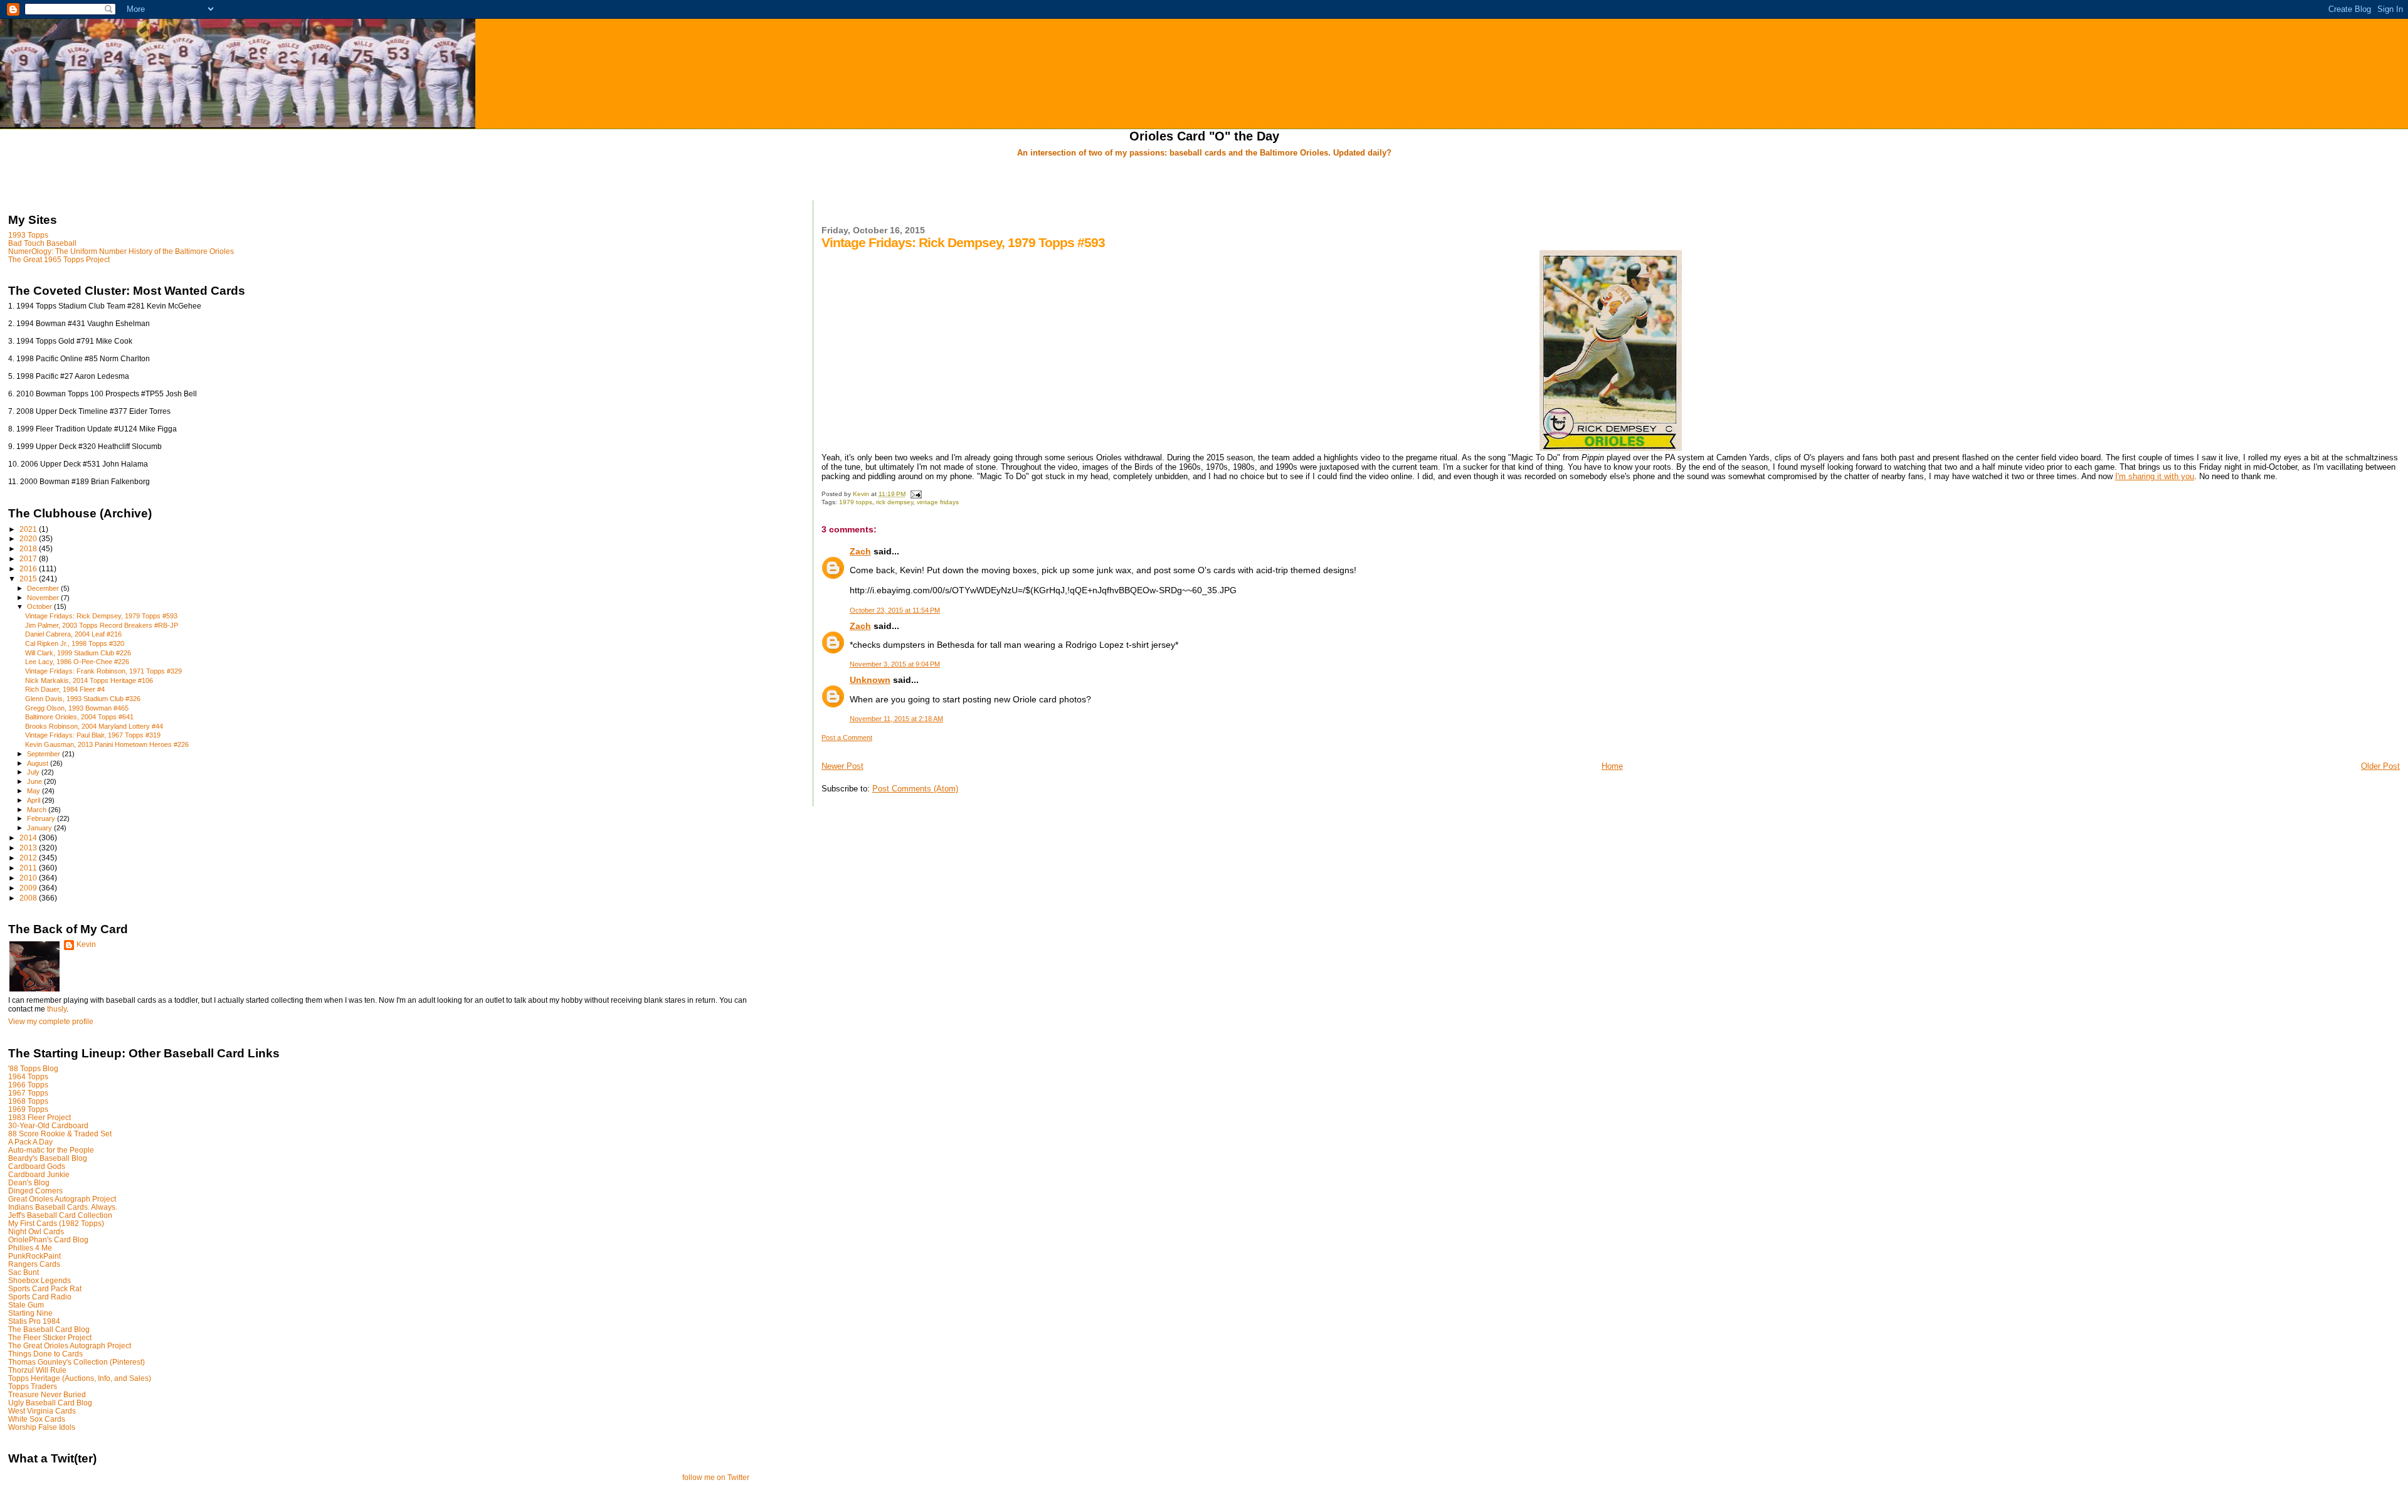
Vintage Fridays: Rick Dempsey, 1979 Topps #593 (101, 616)
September (45, 754)
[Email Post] (916, 494)
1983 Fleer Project (40, 1117)
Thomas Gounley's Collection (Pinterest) (77, 1362)
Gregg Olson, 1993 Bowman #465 (77, 708)
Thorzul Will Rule (37, 1370)
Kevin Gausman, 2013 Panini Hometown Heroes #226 (107, 744)
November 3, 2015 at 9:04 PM (895, 664)
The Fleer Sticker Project (50, 1337)
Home (1612, 766)
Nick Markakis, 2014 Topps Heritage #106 (89, 680)
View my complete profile (51, 1022)
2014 (29, 838)
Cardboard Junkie (39, 1174)
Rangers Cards (34, 1264)
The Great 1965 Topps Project (59, 259)
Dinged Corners (35, 1191)
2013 (29, 848)
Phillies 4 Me (30, 1248)
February (42, 818)
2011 (29, 868)
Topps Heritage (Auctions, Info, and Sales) (80, 1378)
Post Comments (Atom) (915, 789)
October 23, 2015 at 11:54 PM (895, 610)
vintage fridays (938, 502)
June (35, 781)
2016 (29, 568)
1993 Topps (28, 235)
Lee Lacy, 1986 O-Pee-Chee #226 (77, 662)
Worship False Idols (42, 1427)
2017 (29, 558)
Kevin (86, 944)
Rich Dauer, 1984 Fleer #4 (65, 689)
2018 (29, 548)
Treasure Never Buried (47, 1394)
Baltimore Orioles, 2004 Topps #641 (79, 717)
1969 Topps (28, 1109)
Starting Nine (30, 1313)
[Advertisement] (1204, 180)
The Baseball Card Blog (49, 1329)
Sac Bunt (24, 1272)
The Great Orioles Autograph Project (70, 1345)
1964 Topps (28, 1076)
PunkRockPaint (34, 1256)
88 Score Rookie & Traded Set (60, 1134)
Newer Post (842, 766)
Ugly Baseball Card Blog (50, 1403)
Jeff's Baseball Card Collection (60, 1215)
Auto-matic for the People (51, 1150)
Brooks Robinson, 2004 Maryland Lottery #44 (94, 726)
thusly (57, 1009)
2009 (29, 888)
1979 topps (856, 502)
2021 (29, 529)
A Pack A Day (30, 1142)
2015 (29, 579)
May (34, 791)
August (39, 763)
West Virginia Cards (42, 1411)
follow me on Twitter (716, 1478)
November (44, 598)
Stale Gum (26, 1305)
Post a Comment (847, 737)
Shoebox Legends (40, 1280)
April (34, 800)
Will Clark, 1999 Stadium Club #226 (78, 653)
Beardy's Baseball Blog (48, 1158)
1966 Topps (28, 1085)
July (34, 772)
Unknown (870, 680)
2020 (29, 538)
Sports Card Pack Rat (45, 1288)
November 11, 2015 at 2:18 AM (896, 719)
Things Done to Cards (45, 1354)
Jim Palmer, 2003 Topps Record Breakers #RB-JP (102, 625)
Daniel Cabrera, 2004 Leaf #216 (73, 634)
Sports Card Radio (40, 1297)
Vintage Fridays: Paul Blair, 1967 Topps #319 (93, 735)
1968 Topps (28, 1101)
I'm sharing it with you (2155, 476)
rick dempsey (895, 502)
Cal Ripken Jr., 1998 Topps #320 (75, 643)
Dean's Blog (29, 1182)
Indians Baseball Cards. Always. (63, 1207)
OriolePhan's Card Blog (48, 1240)
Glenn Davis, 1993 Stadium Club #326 (83, 699)
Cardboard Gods (37, 1166)
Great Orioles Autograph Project (62, 1199)
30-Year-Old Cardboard (48, 1125)
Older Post (2380, 766)
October (40, 606)
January (40, 828)
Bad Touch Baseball (42, 243)
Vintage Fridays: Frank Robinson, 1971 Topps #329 (103, 671)
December (44, 588)
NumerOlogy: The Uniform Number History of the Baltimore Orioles (121, 251)
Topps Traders (33, 1386)
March (38, 810)
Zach (860, 551)
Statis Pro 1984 (34, 1321)
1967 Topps (28, 1093)
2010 (29, 878)
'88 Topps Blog (33, 1068)
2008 (29, 898)
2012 (29, 858)
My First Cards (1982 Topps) (56, 1223)
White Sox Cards (37, 1419)
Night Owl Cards (36, 1231)
